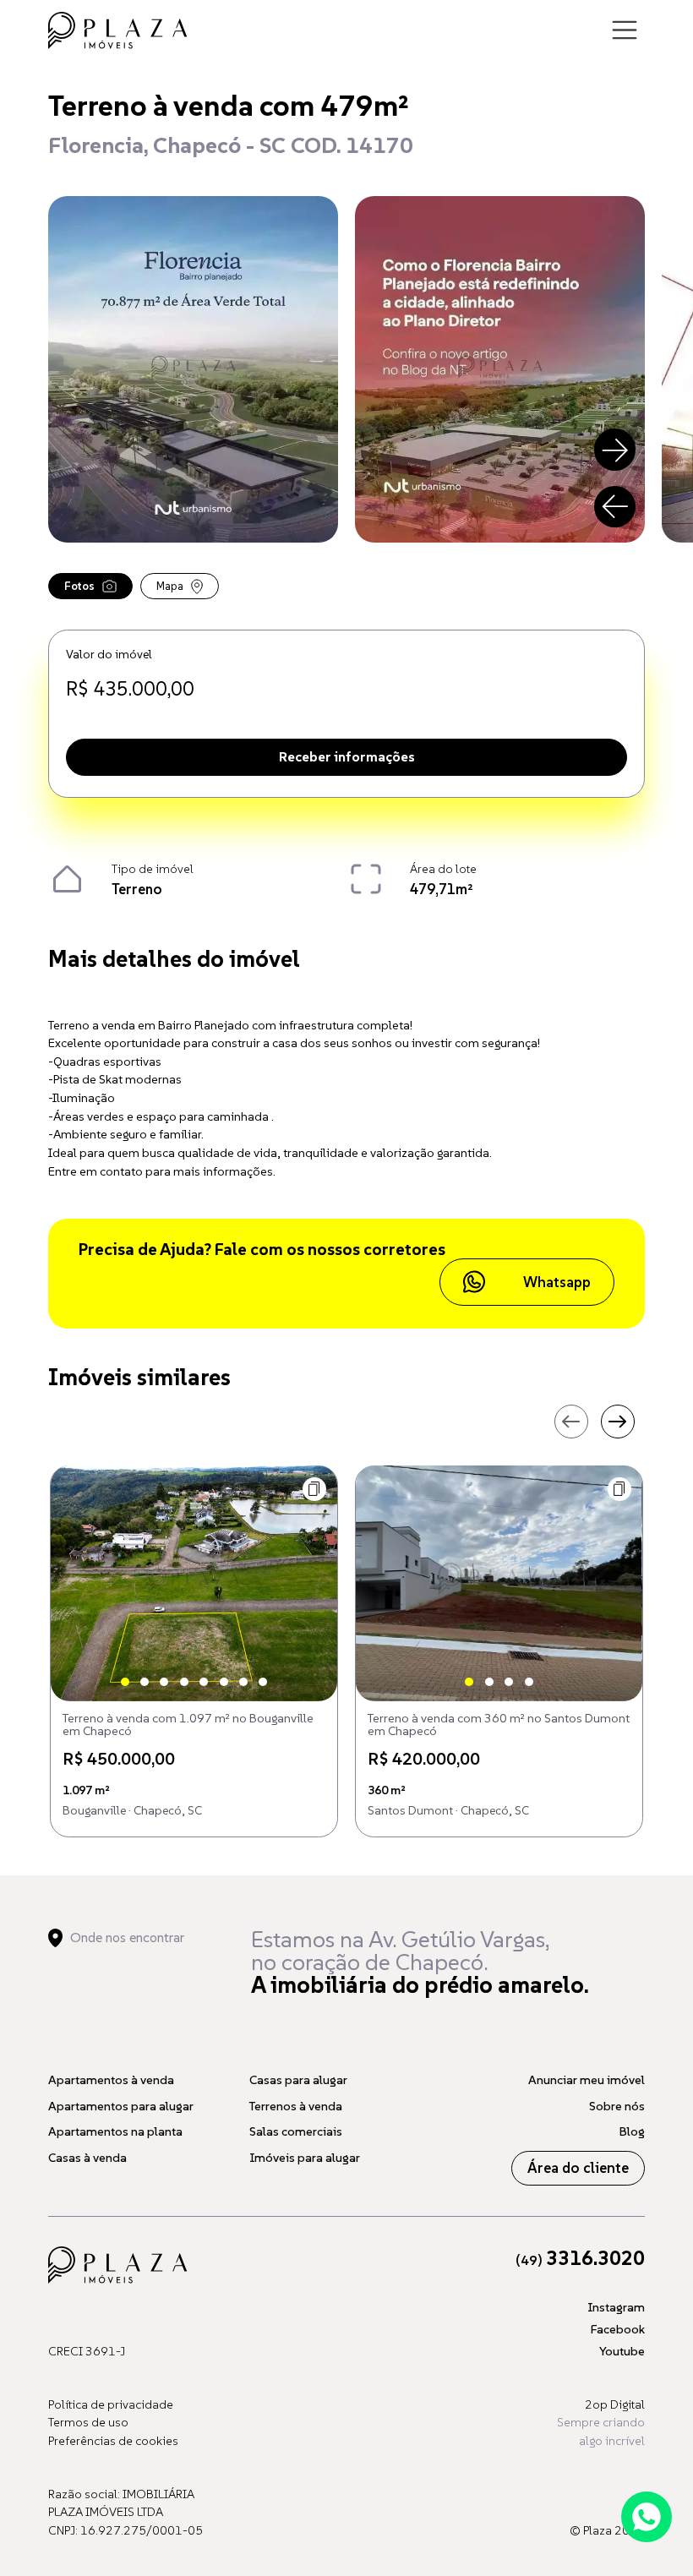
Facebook (618, 2329)
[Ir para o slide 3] (164, 1682)
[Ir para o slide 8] (263, 1682)
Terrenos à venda (296, 2106)
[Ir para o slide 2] (145, 1682)
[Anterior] (615, 507)
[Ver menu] (625, 30)
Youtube (622, 2351)
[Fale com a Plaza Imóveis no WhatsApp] (647, 2517)
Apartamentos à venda (111, 2080)
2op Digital (615, 2404)
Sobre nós (617, 2106)
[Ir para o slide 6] (224, 1682)
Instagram (616, 2307)
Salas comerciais (296, 2131)
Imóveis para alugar (305, 2158)
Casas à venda (87, 2158)
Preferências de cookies (113, 2441)
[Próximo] (615, 450)
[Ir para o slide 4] (184, 1682)
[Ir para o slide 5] (204, 1682)
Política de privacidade (111, 2404)
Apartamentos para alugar (121, 2106)
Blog (632, 2131)
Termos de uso (88, 2422)
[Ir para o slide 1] (125, 1682)
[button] (315, 1490)
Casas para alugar (298, 2080)
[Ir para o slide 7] (243, 1682)
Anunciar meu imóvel (587, 2080)
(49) (580, 2260)
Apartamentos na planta (115, 2131)
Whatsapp (557, 1282)
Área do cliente (578, 2168)
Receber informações (347, 756)
